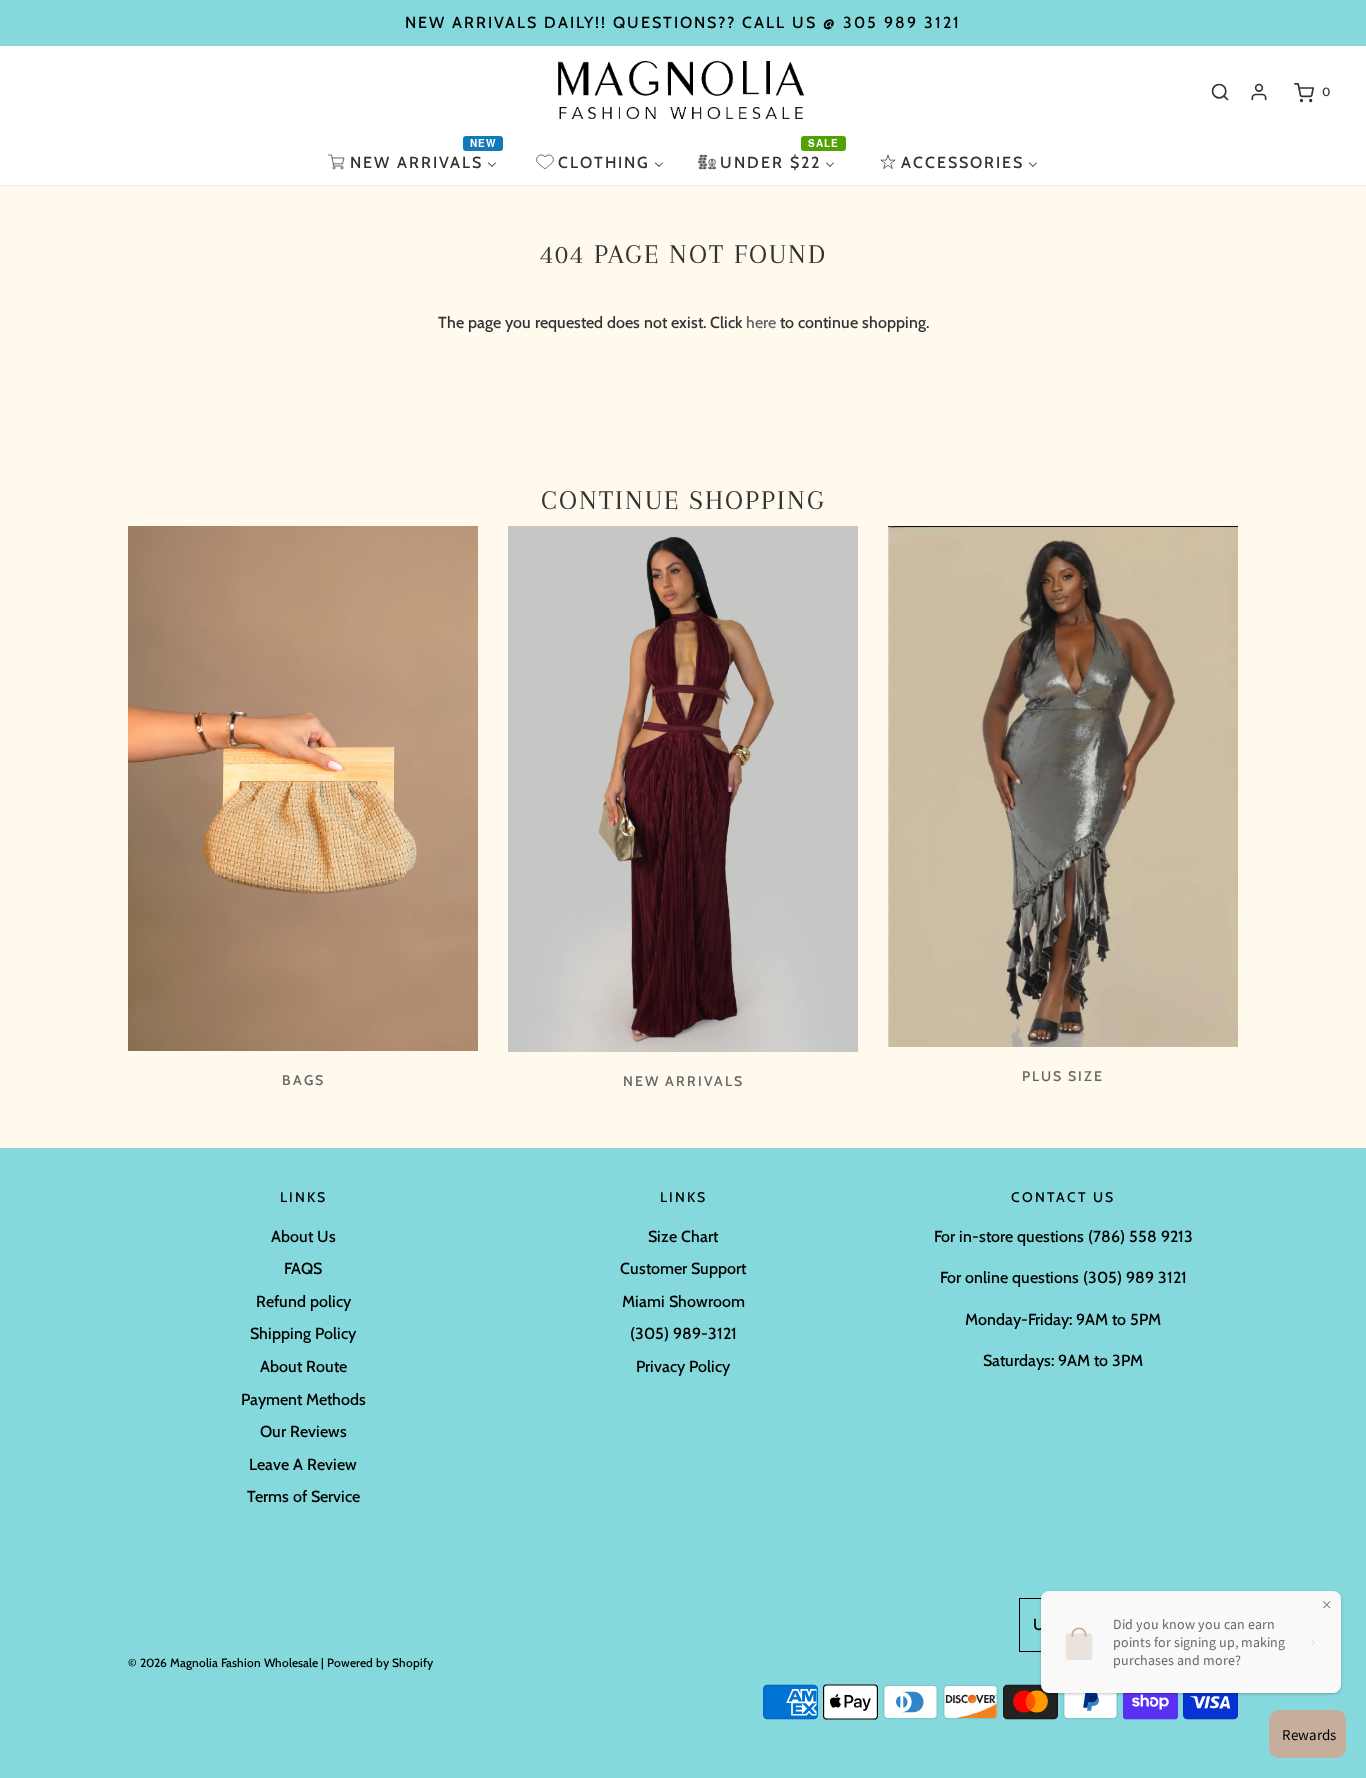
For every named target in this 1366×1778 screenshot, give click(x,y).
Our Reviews (303, 1431)
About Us (303, 1236)
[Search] (1220, 92)
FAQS (303, 1268)
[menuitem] (415, 162)
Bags (303, 1080)
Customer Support (683, 1268)
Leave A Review (303, 1464)
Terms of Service (303, 1496)
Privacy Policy (683, 1366)
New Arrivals (683, 1081)
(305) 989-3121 (683, 1333)
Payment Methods (303, 1399)
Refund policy (303, 1301)
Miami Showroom (683, 1301)
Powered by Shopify (380, 1662)
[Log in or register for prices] (1259, 92)
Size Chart (683, 1236)
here (761, 322)
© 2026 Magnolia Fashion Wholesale (223, 1662)
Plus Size (1063, 1076)
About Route (303, 1366)
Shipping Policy (303, 1333)
